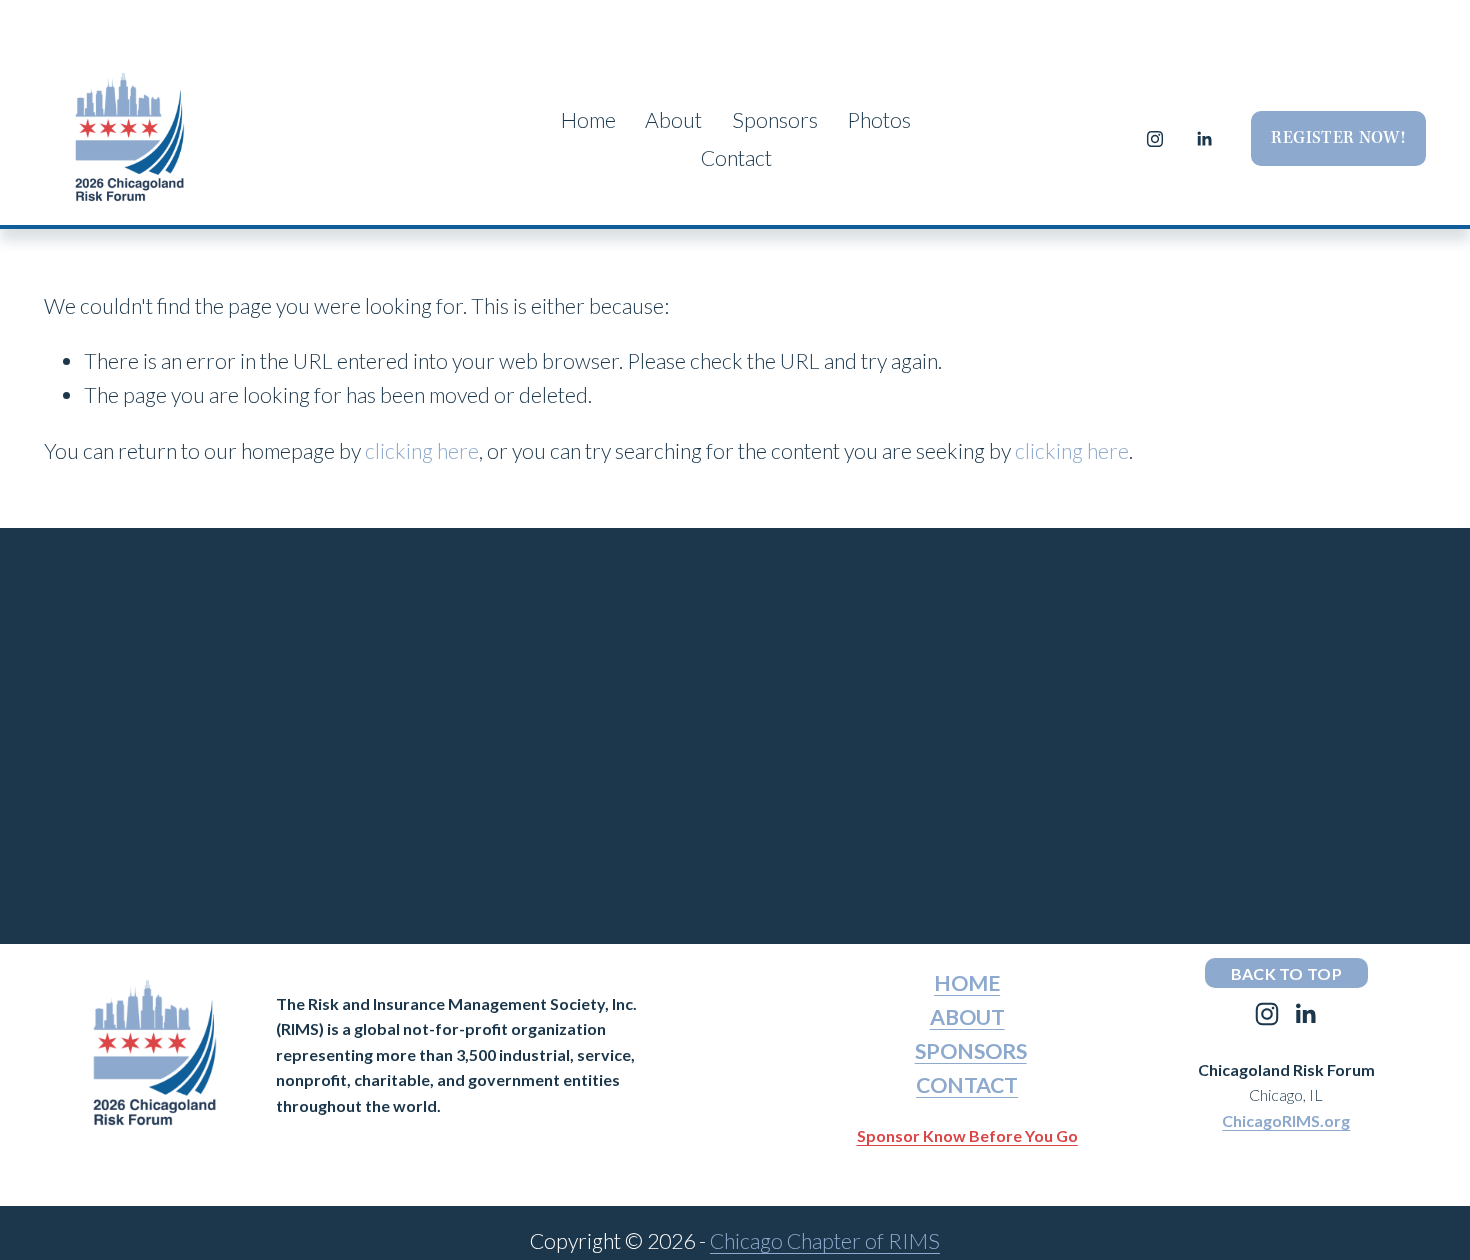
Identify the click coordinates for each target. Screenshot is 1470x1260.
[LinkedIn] (1204, 139)
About (673, 120)
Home (588, 120)
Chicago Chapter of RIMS (825, 1241)
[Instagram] (1155, 139)
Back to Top (1287, 973)
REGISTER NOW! (1338, 138)
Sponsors (775, 120)
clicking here (422, 451)
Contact (736, 158)
